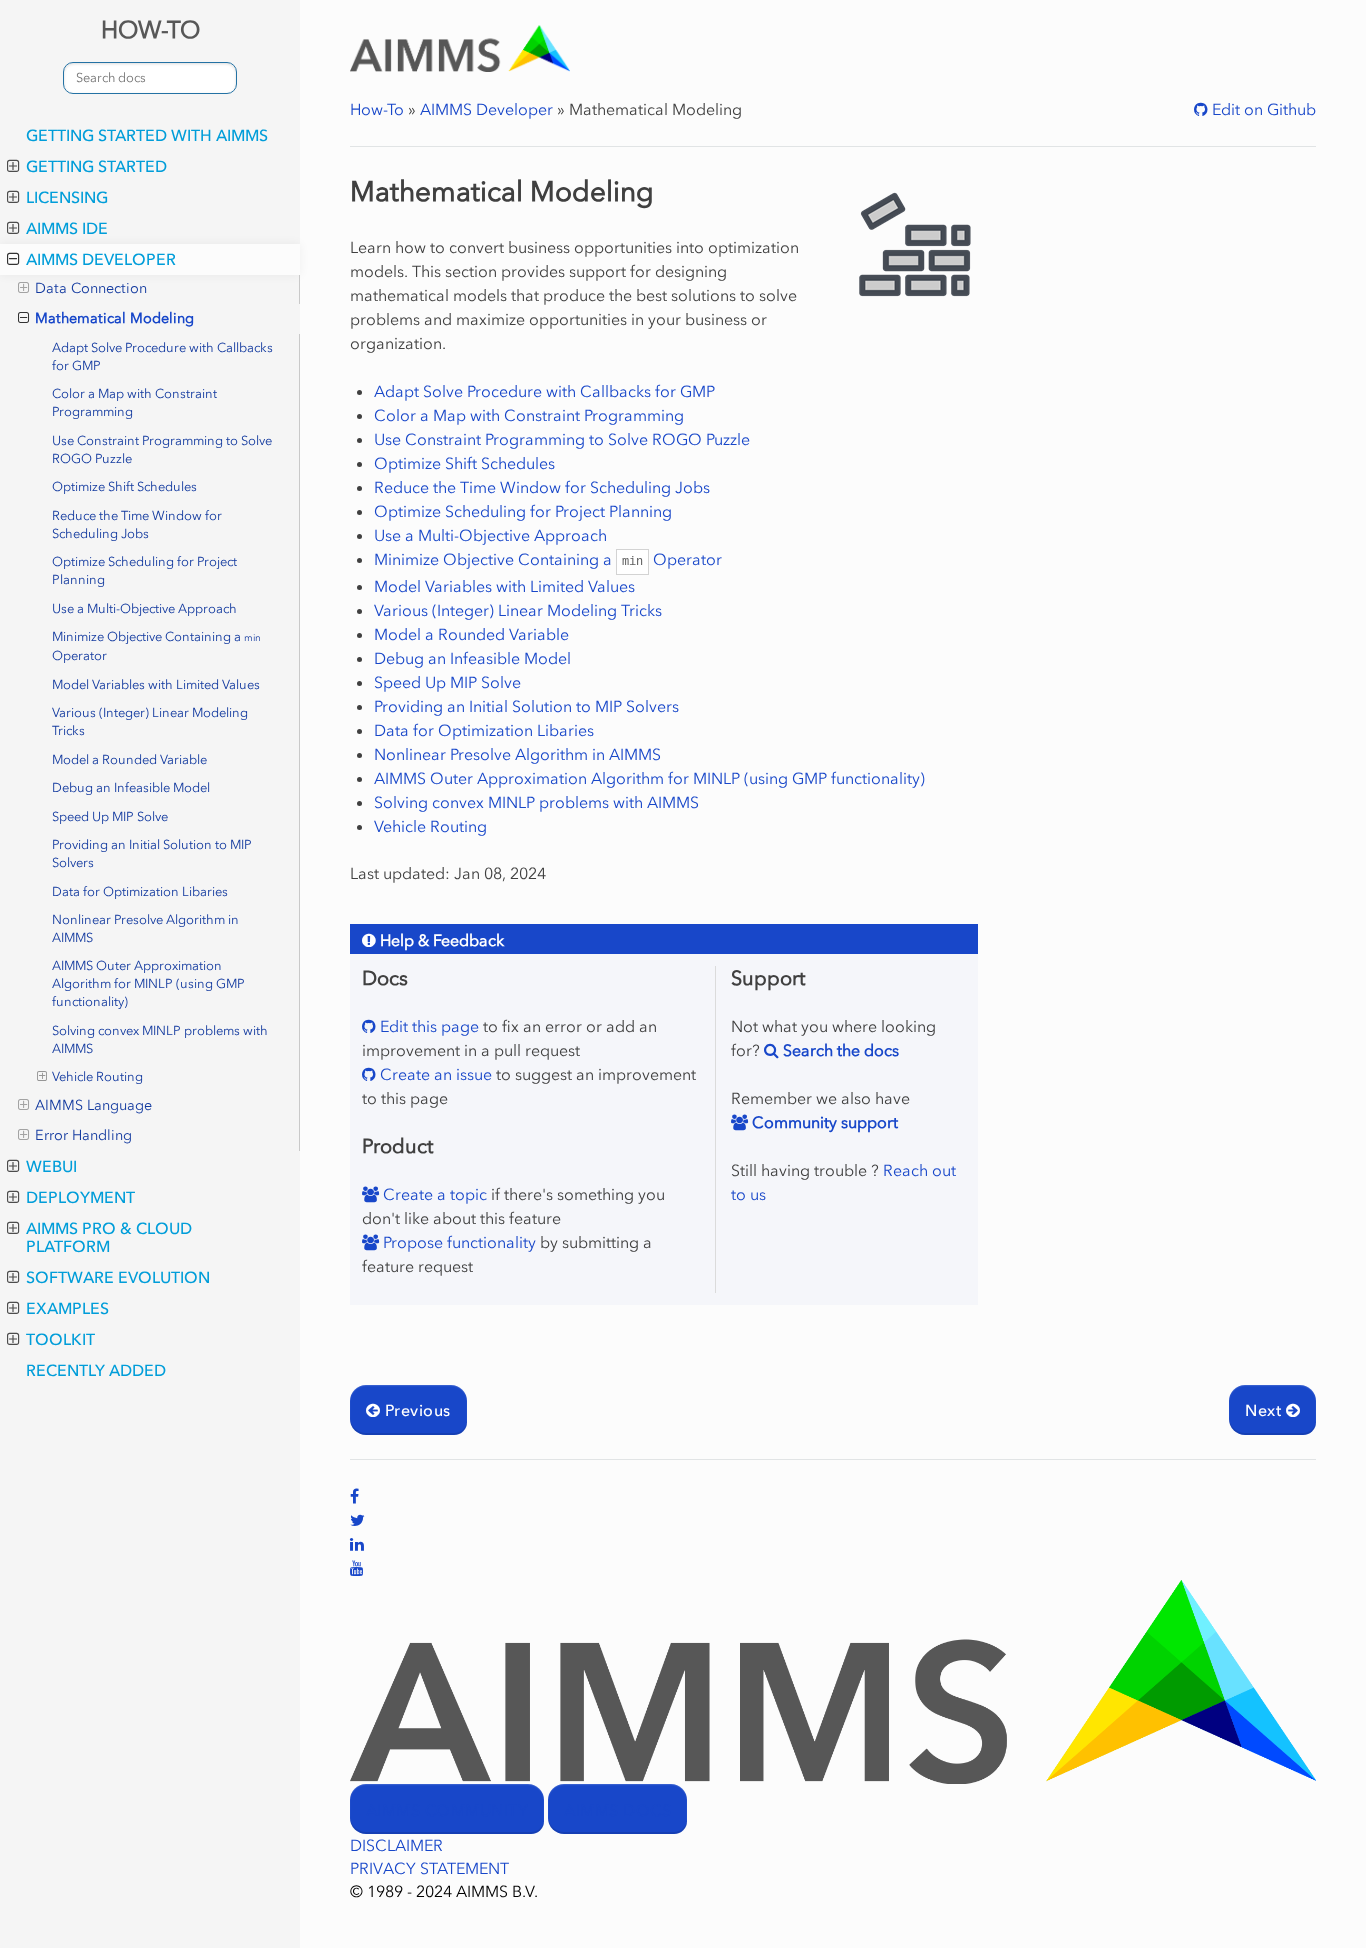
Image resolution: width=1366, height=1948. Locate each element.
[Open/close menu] (13, 166)
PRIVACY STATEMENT (429, 1868)
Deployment (80, 1197)
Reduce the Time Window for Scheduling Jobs (137, 524)
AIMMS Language (93, 1105)
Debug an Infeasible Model (131, 787)
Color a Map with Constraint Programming (134, 402)
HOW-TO (150, 29)
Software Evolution (118, 1277)
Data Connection (91, 288)
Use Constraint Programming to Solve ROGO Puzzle (162, 449)
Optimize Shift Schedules (124, 486)
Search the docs (839, 1050)
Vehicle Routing (97, 1076)
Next (1265, 1410)
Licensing (67, 197)
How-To (377, 109)
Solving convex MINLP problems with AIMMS (160, 1039)
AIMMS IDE (67, 228)
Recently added (96, 1370)
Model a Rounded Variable (129, 759)
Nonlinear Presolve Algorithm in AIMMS (145, 928)
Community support (823, 1122)
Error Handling (83, 1135)
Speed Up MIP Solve (110, 816)
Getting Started (96, 166)
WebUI (51, 1166)
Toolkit (60, 1339)
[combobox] (150, 78)
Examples (67, 1308)
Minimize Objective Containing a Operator (156, 646)
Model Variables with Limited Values (156, 684)
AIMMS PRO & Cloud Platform (109, 1237)
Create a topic (433, 1194)
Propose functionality (457, 1242)
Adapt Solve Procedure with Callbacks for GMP (162, 356)
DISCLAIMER (396, 1845)
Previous (415, 1410)
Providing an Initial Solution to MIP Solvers (152, 853)
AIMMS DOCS (617, 1810)
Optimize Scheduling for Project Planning (144, 570)
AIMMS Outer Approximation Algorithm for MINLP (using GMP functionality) (148, 983)
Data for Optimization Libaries (140, 891)
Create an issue (434, 1074)
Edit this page (427, 1026)
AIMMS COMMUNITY (447, 1810)
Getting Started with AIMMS (147, 135)
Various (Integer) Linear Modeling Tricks (150, 721)
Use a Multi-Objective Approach (144, 608)
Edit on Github (1262, 109)
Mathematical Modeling (114, 318)
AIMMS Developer (101, 259)
